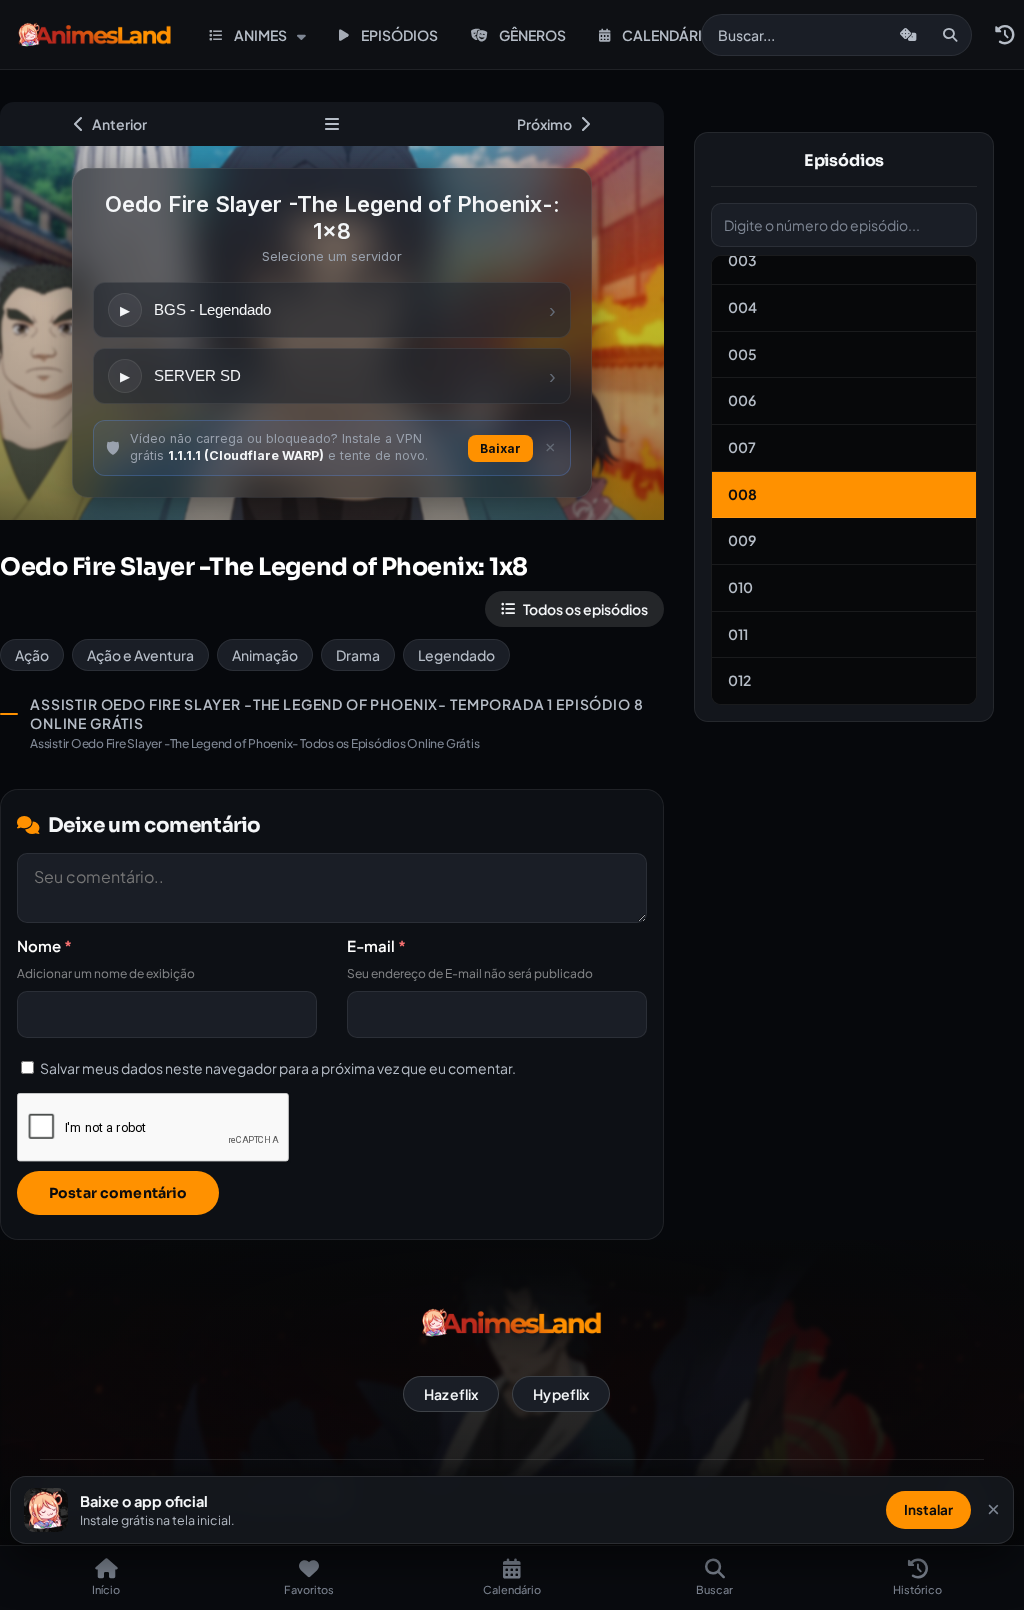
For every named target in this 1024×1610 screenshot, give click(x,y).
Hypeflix (561, 1394)
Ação (32, 655)
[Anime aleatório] (908, 35)
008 (742, 494)
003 (742, 260)
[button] (1004, 35)
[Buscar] (950, 35)
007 (742, 447)
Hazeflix (451, 1394)
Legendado (456, 655)
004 (742, 307)
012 (739, 680)
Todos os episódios (585, 609)
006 (742, 400)
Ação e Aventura (140, 655)
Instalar (928, 1509)
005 (742, 354)
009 (742, 540)
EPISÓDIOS (399, 35)
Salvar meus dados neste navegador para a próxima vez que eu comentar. (278, 1068)
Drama (358, 655)
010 (740, 587)
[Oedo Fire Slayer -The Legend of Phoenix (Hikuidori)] (331, 124)
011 (738, 634)
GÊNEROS (532, 35)
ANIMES (260, 35)
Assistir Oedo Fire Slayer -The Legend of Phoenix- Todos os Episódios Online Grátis (254, 743)
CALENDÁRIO (668, 35)
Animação (265, 655)
